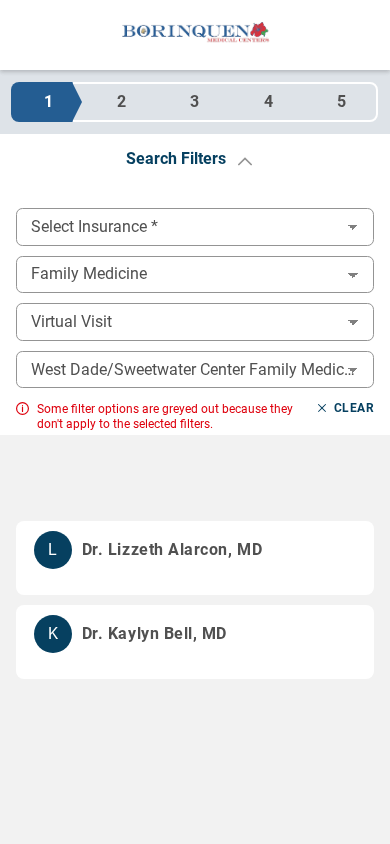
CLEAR (354, 408)
